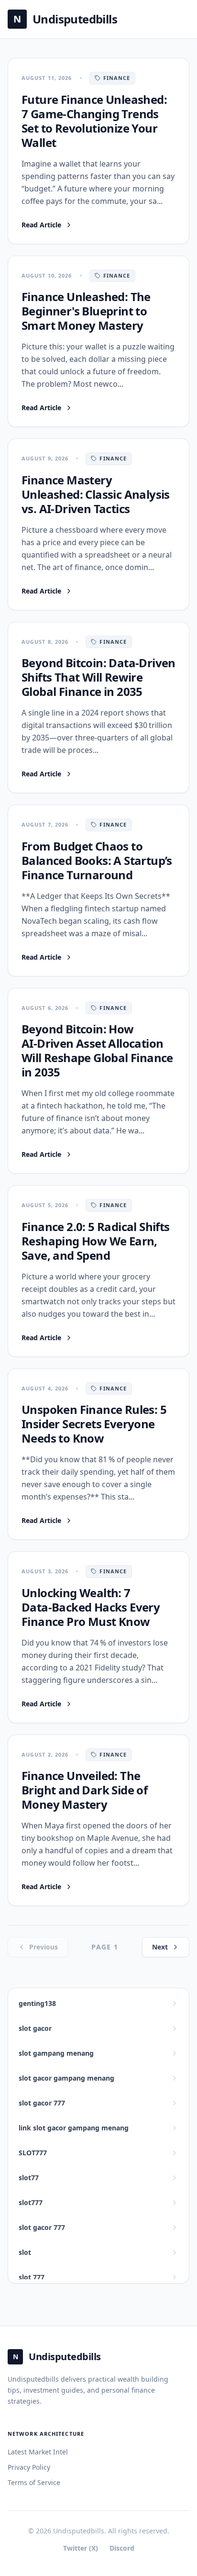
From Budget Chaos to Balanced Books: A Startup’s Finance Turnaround (97, 860)
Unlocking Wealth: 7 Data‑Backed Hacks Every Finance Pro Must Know (91, 1607)
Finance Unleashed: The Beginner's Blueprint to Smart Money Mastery (86, 311)
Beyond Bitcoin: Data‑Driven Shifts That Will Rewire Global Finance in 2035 (98, 677)
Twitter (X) (81, 2548)
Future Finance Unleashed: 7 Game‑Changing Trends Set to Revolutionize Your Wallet (94, 121)
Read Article (41, 225)
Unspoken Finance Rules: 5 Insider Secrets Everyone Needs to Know (94, 1424)
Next (160, 1947)
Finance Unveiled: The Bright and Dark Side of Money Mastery (84, 1790)
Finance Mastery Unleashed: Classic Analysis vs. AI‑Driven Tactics (96, 494)
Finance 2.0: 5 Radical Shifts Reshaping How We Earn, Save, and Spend (96, 1241)
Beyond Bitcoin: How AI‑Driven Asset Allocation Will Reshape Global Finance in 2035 (97, 1050)
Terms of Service (34, 2482)
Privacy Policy (29, 2467)
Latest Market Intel (38, 2452)
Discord (122, 2548)
